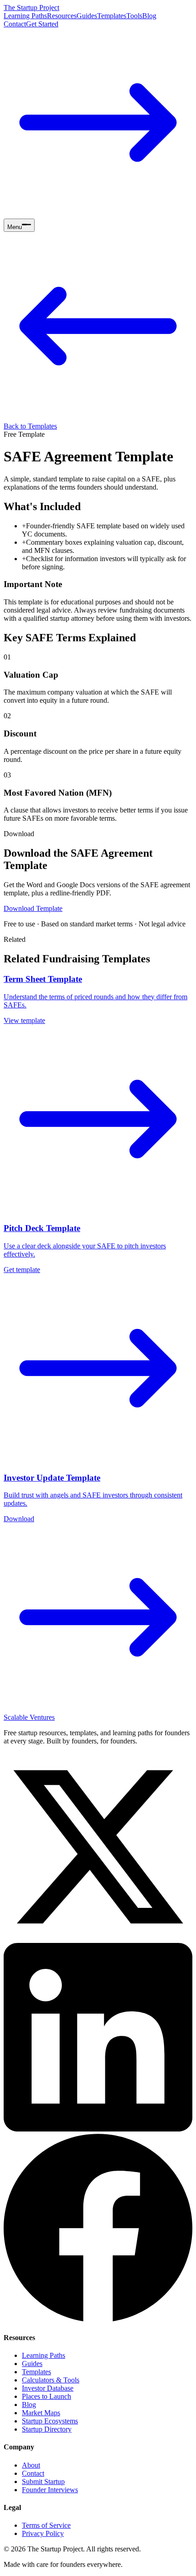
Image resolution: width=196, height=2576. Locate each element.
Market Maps (41, 2413)
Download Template (33, 908)
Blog (149, 16)
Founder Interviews (50, 2490)
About (31, 2465)
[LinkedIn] (98, 2129)
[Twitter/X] (98, 1939)
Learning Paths (25, 16)
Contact (15, 24)
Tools (134, 16)
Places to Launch (46, 2396)
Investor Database (48, 2388)
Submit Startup (43, 2481)
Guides (87, 16)
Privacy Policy (43, 2533)
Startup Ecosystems (50, 2421)
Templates (112, 16)
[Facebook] (98, 2319)
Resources (62, 16)
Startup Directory (47, 2429)
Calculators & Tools (51, 2380)
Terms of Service (46, 2525)
